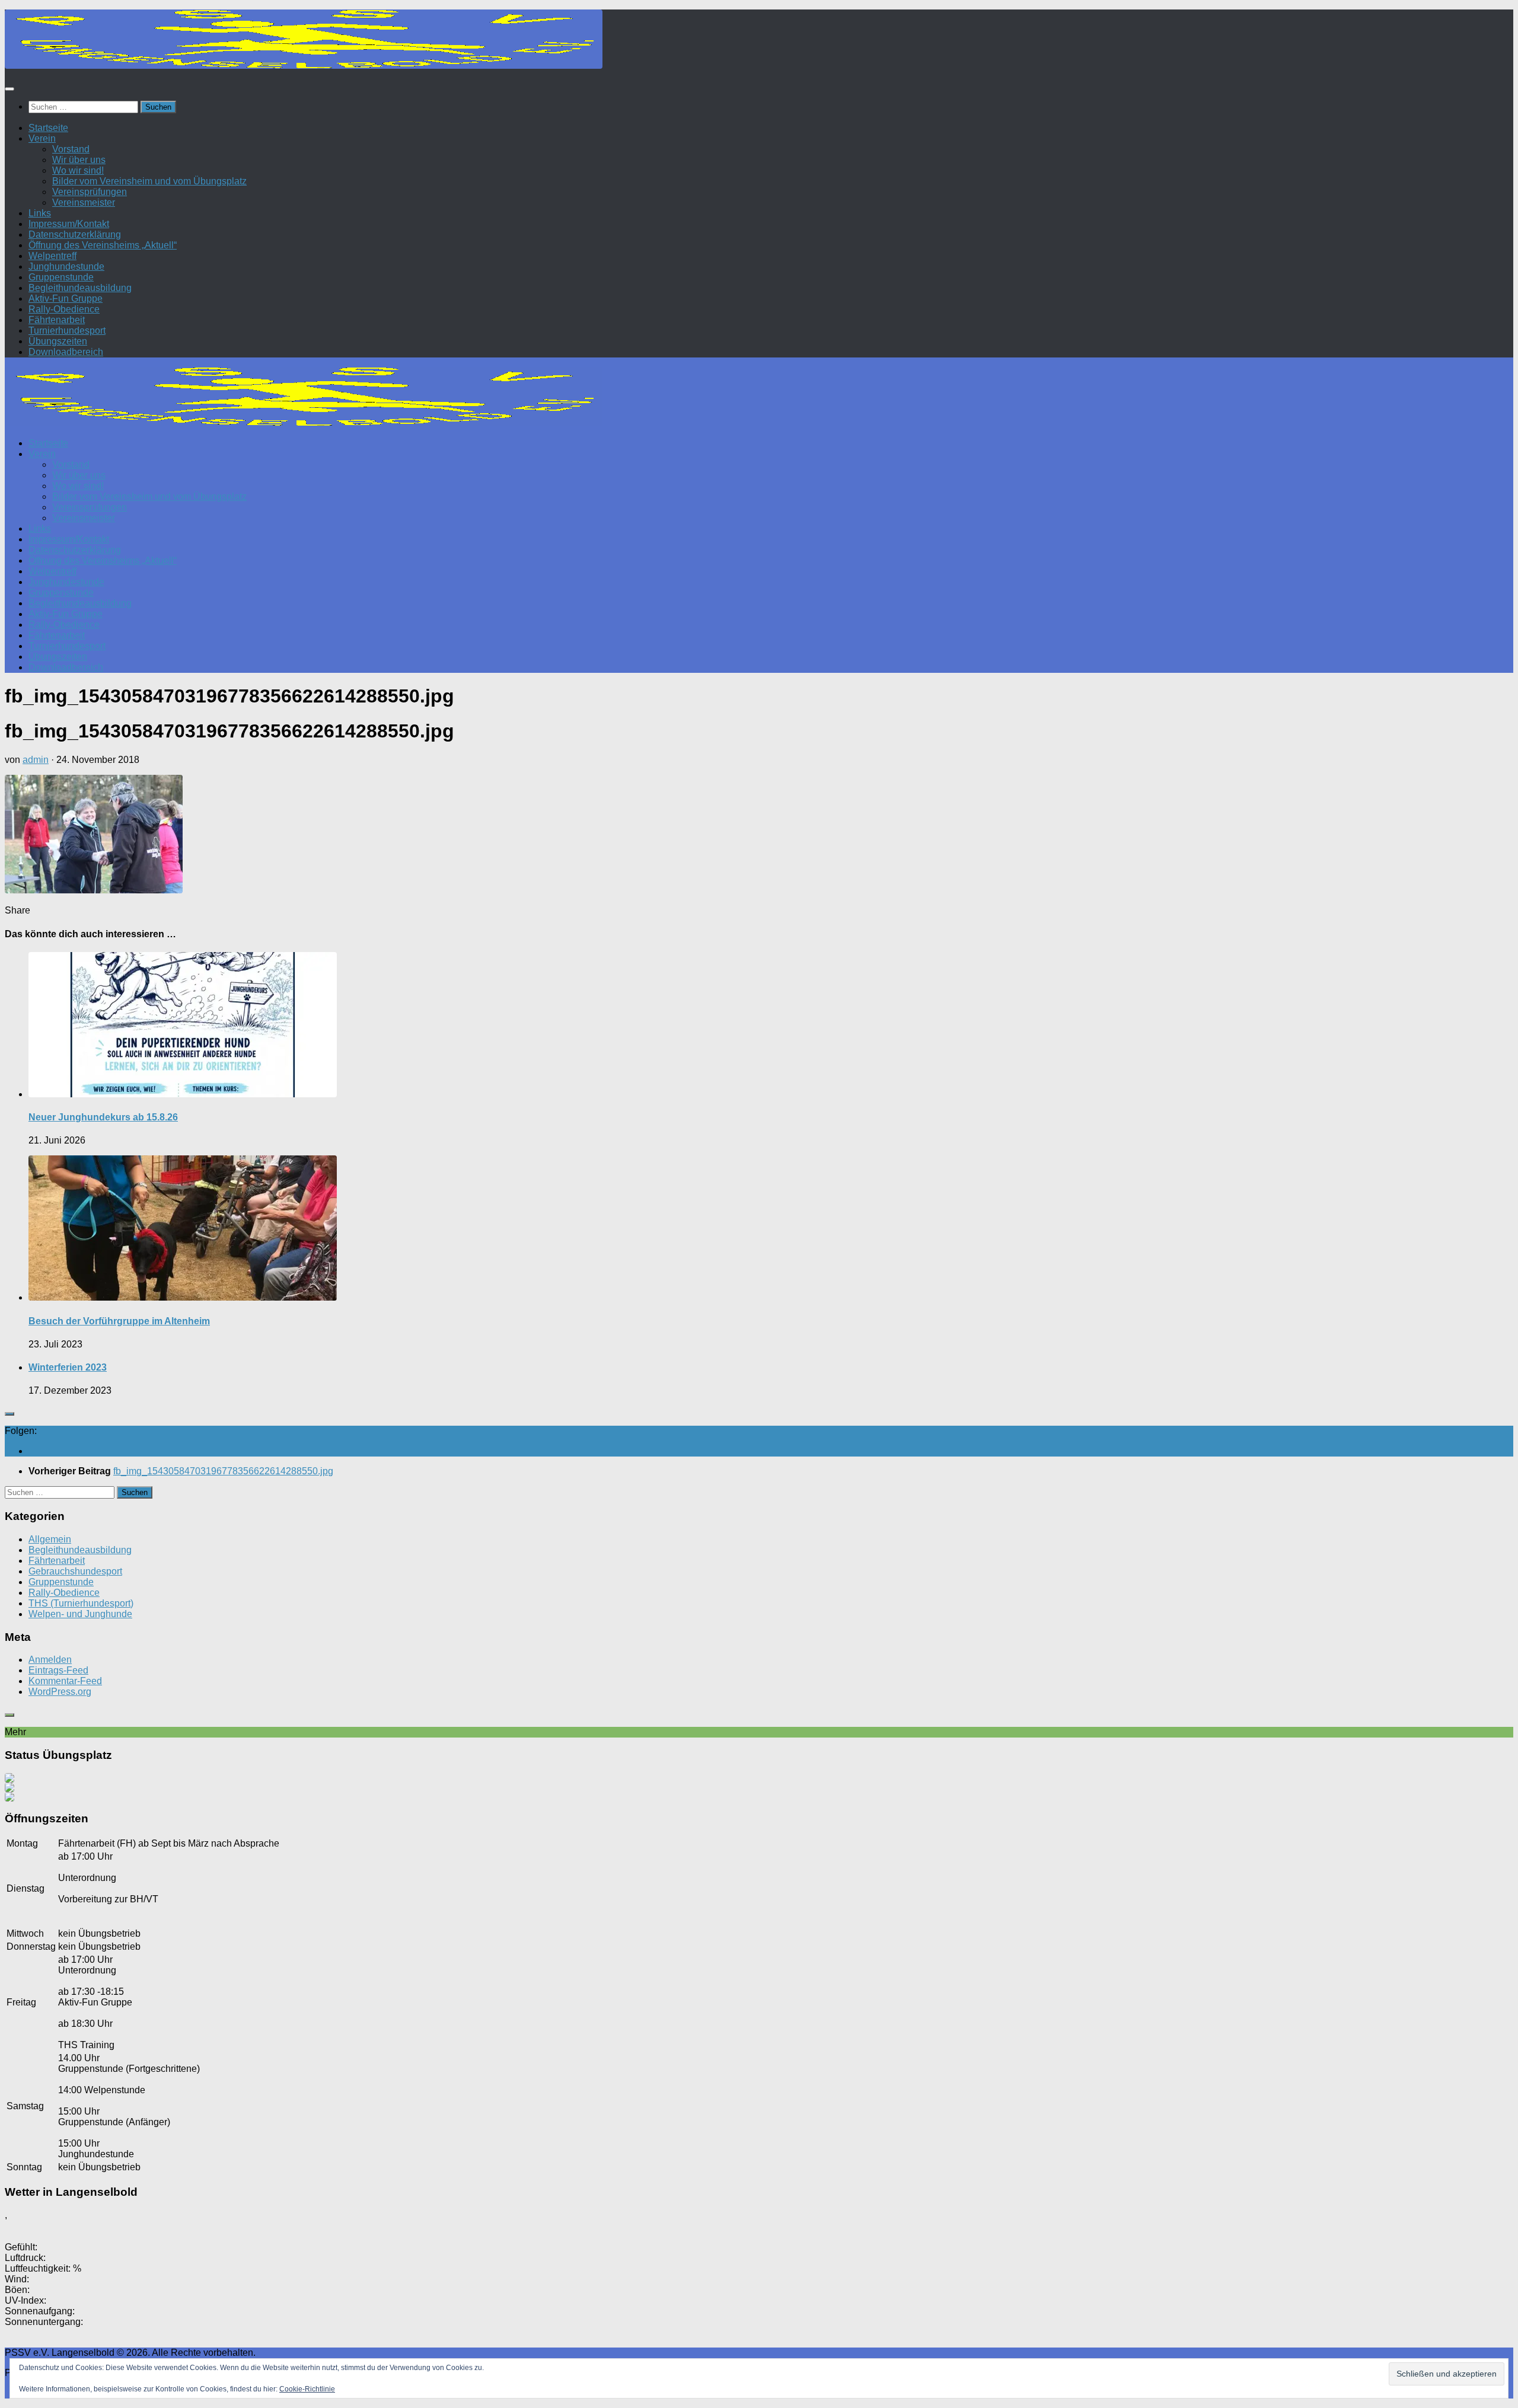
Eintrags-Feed (58, 1670)
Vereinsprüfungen (90, 192)
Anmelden (50, 1660)
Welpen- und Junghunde (80, 1614)
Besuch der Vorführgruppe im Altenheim (119, 1321)
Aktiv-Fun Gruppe (66, 298)
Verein (42, 138)
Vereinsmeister (84, 202)
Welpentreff (52, 256)
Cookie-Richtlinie (307, 2389)
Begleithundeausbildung (80, 288)
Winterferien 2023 (68, 1367)
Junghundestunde (66, 266)
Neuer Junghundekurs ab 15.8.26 (103, 1117)
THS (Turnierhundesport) (81, 1603)
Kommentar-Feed (65, 1681)
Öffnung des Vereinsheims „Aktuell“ (103, 245)
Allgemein (50, 1539)
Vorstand (71, 149)
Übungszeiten (58, 341)
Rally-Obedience (64, 309)
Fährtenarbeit (57, 320)
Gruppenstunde (61, 277)
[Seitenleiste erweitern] (9, 1414)
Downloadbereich (66, 352)
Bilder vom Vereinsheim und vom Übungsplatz (149, 181)
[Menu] (9, 89)
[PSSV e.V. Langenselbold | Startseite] (304, 66)
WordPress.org (60, 1692)
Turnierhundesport (67, 330)
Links (40, 213)
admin (36, 760)
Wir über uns (79, 160)
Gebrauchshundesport (75, 1571)
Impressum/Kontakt (69, 224)
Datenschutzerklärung (75, 234)
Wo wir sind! (78, 170)
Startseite (48, 128)
